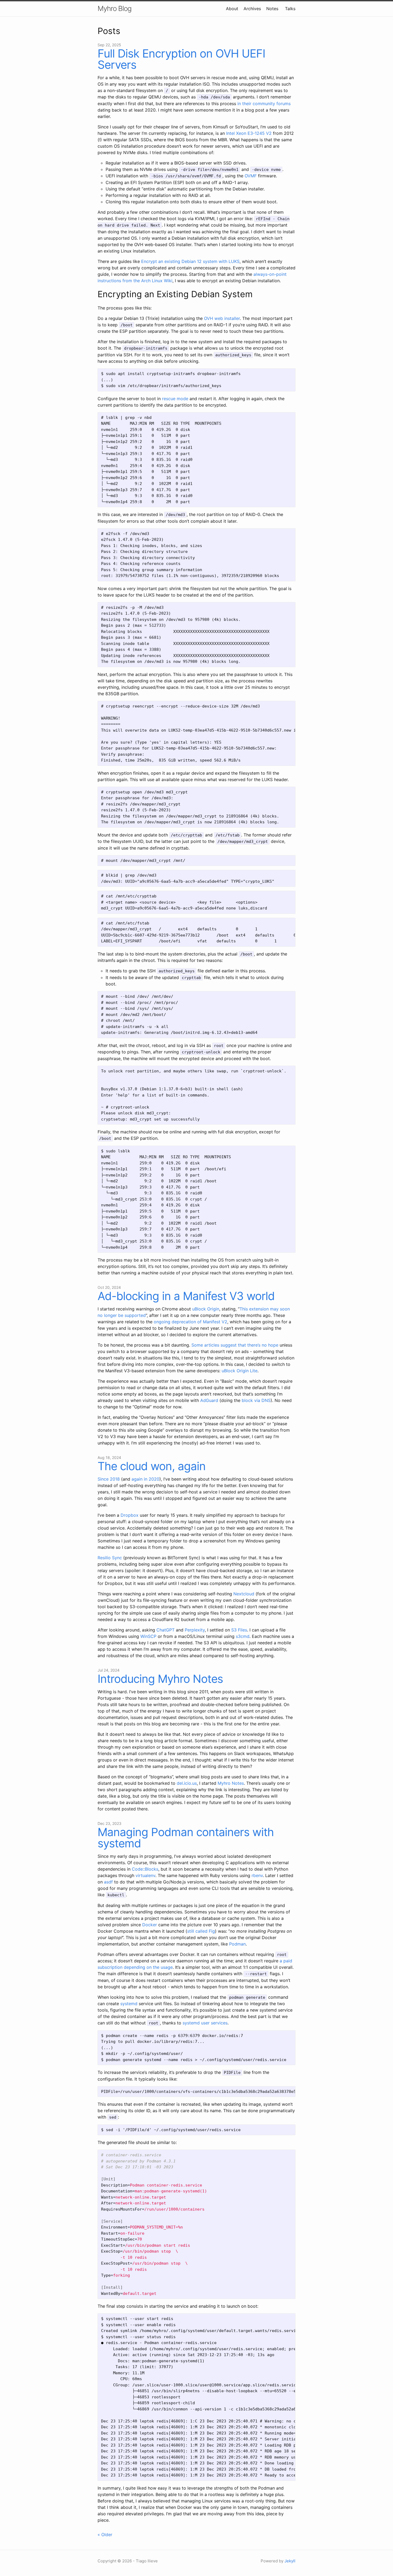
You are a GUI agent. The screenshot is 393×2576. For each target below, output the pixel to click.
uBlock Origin (206, 1309)
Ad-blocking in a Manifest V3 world (186, 1296)
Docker (150, 1925)
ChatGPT (165, 1630)
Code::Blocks (145, 1869)
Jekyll (290, 2561)
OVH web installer (222, 318)
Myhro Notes (231, 1783)
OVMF (251, 176)
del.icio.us (187, 1783)
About (232, 9)
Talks (290, 9)
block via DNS (256, 1400)
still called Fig (201, 1931)
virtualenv (145, 1875)
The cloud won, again (152, 1466)
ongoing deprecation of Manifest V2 (190, 1322)
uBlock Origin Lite (240, 1371)
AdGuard (209, 1400)
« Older (105, 2535)
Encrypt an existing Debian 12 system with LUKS (190, 261)
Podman (237, 1944)
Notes (272, 9)
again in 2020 (145, 1479)
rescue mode (175, 399)
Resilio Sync (110, 1558)
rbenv (257, 1875)
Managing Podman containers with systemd (186, 1838)
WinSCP (148, 1636)
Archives (252, 9)
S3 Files (239, 1630)
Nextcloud (244, 1594)
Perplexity (195, 1630)
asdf (108, 1882)
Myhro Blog (115, 8)
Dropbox (130, 1515)
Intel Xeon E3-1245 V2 (249, 133)
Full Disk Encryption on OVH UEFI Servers (181, 59)
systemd (129, 2004)
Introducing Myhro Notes (160, 1679)
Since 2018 (109, 1479)
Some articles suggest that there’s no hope (235, 1345)
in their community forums (264, 104)
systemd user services (205, 2023)
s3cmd (243, 1636)
